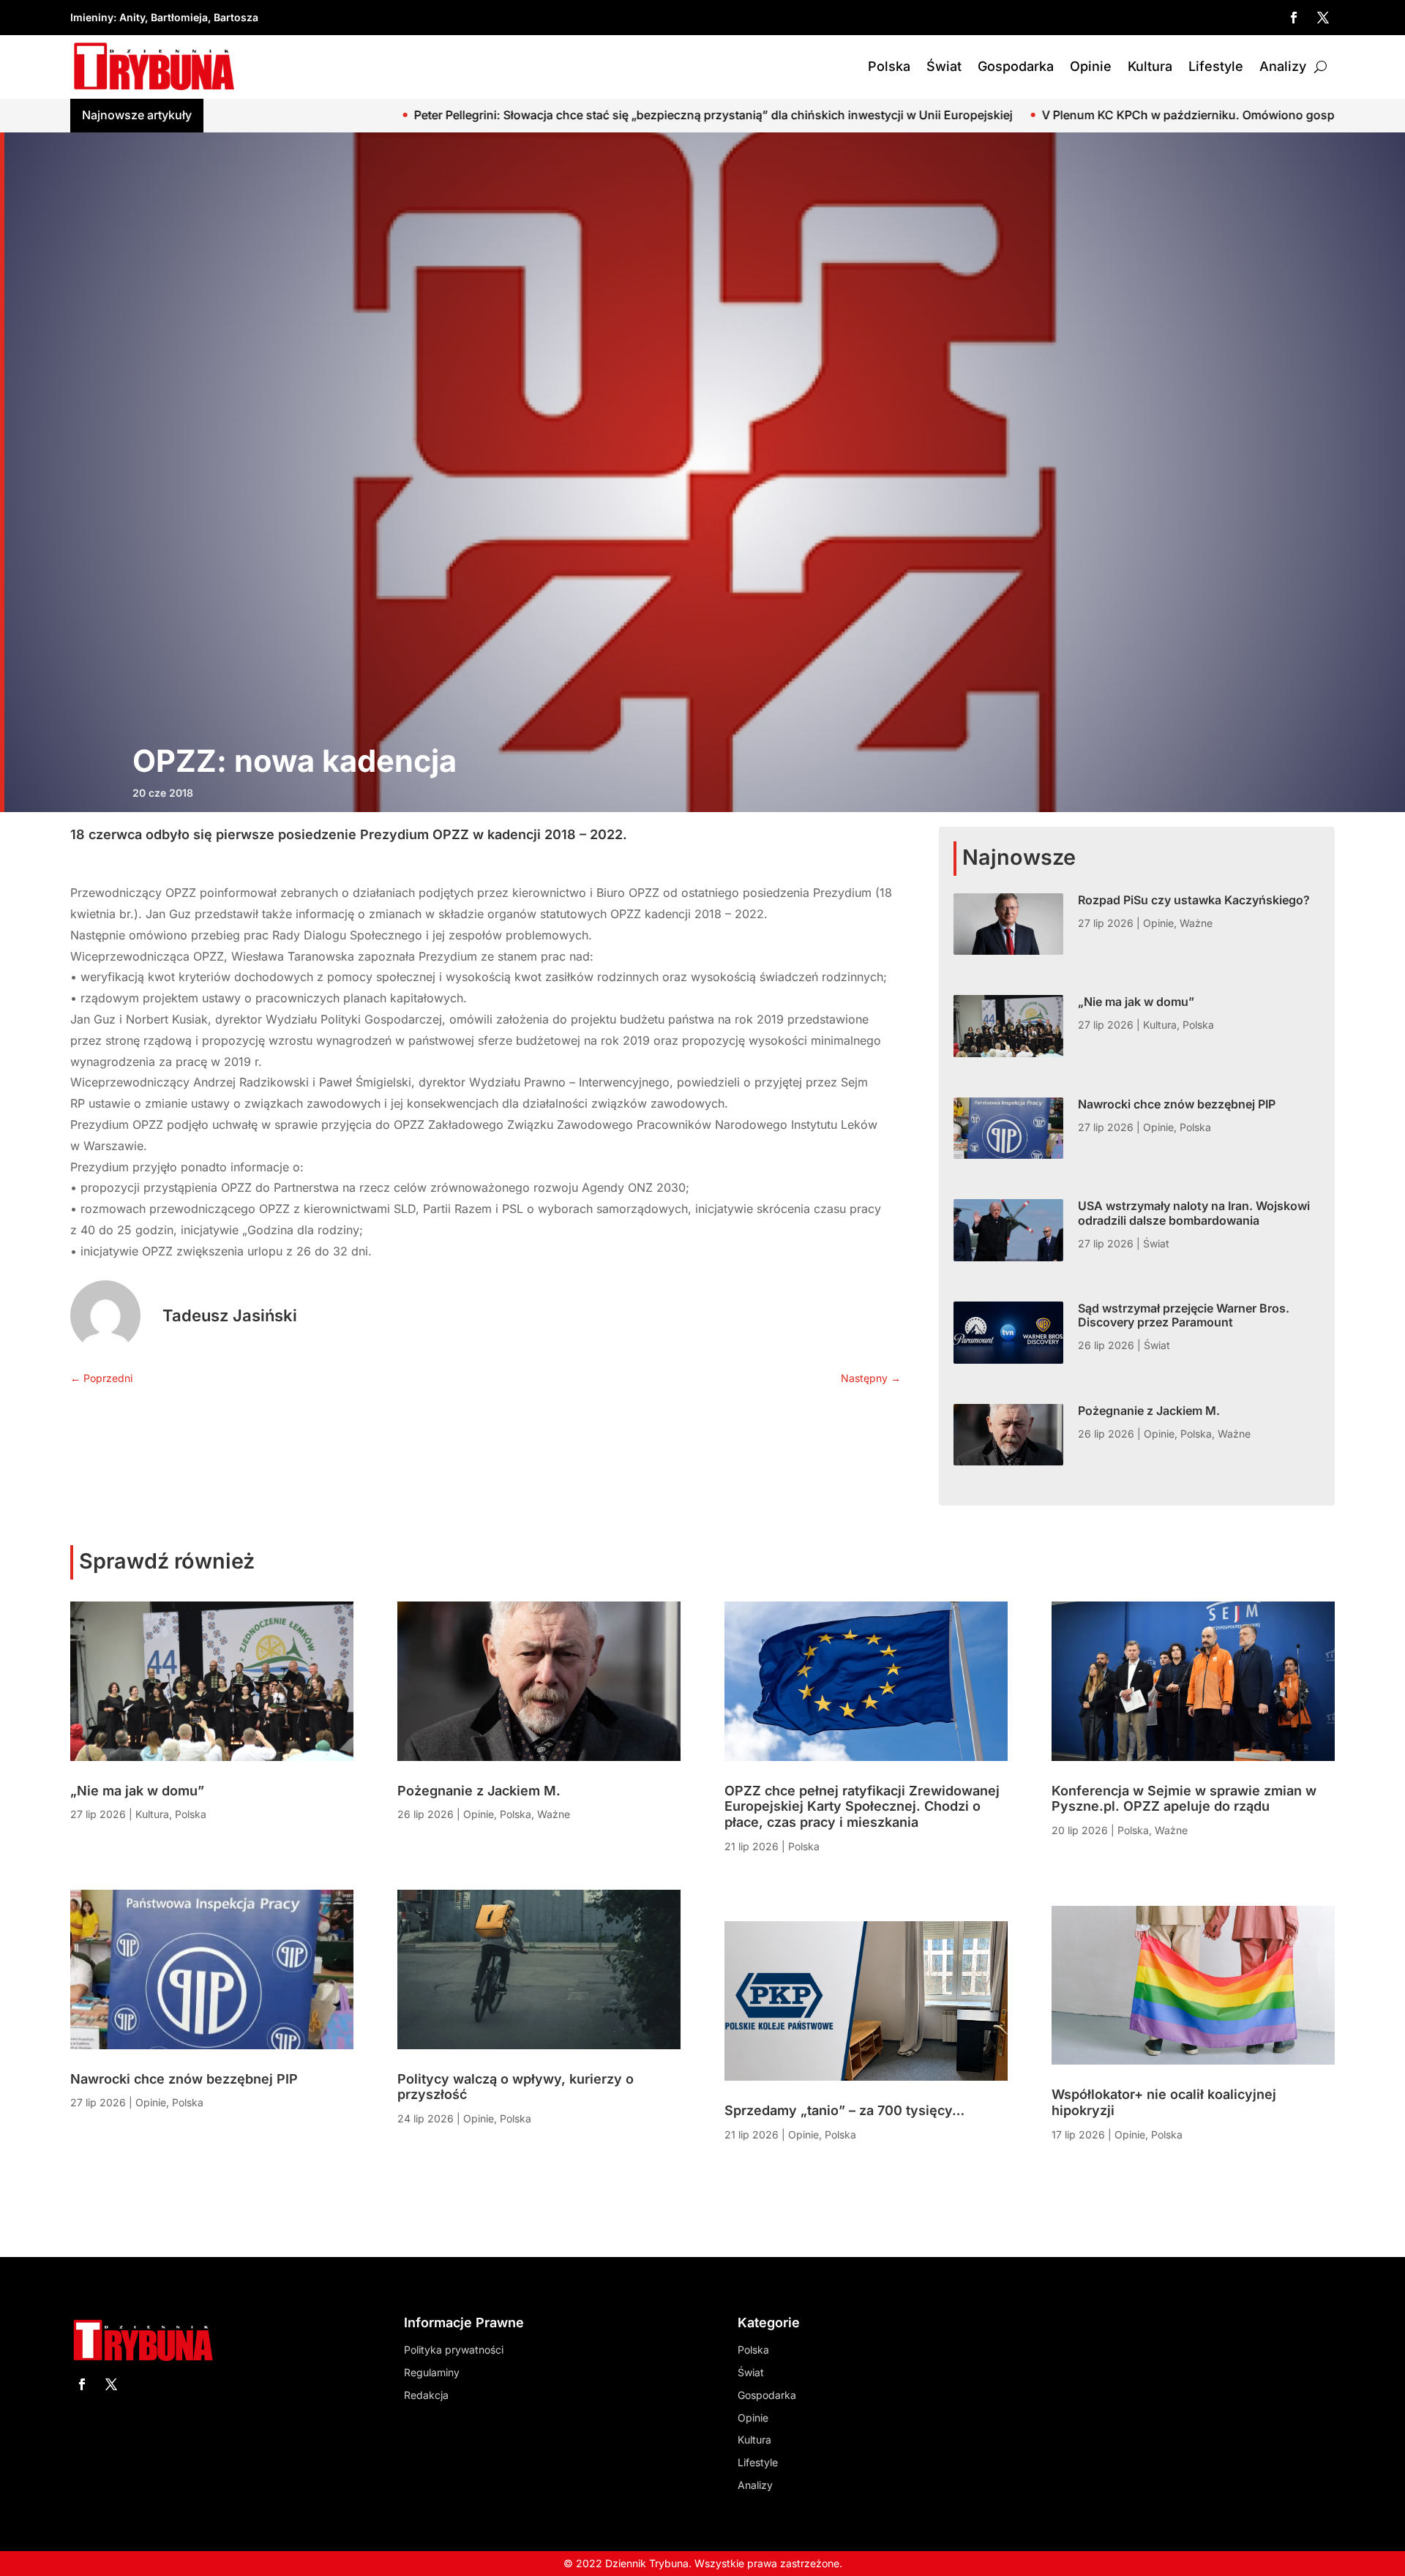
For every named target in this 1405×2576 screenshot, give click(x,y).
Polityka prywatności (454, 2350)
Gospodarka (1016, 66)
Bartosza (236, 17)
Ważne (1196, 923)
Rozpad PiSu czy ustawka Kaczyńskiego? (1194, 900)
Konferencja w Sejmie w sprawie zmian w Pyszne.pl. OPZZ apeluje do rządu (1184, 1799)
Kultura (1150, 66)
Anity (132, 17)
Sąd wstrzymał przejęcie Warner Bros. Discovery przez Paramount (1184, 1315)
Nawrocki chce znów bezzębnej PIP (1177, 1104)
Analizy (1283, 66)
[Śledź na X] (1323, 18)
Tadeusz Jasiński (230, 1315)
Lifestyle (1216, 66)
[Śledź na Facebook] (1294, 18)
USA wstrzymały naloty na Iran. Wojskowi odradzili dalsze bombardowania (1194, 1213)
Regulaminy (432, 2372)
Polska (889, 66)
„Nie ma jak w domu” (1136, 1002)
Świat (944, 66)
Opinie (1091, 66)
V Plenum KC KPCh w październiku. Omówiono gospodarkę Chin (933, 115)
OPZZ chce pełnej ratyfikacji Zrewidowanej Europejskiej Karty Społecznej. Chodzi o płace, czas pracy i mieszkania (862, 1806)
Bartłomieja (179, 17)
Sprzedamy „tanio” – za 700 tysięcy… (844, 2110)
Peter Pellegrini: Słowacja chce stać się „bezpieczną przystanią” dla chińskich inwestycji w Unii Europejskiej (424, 115)
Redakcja (426, 2395)
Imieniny (92, 17)
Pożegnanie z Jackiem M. (1149, 1411)
